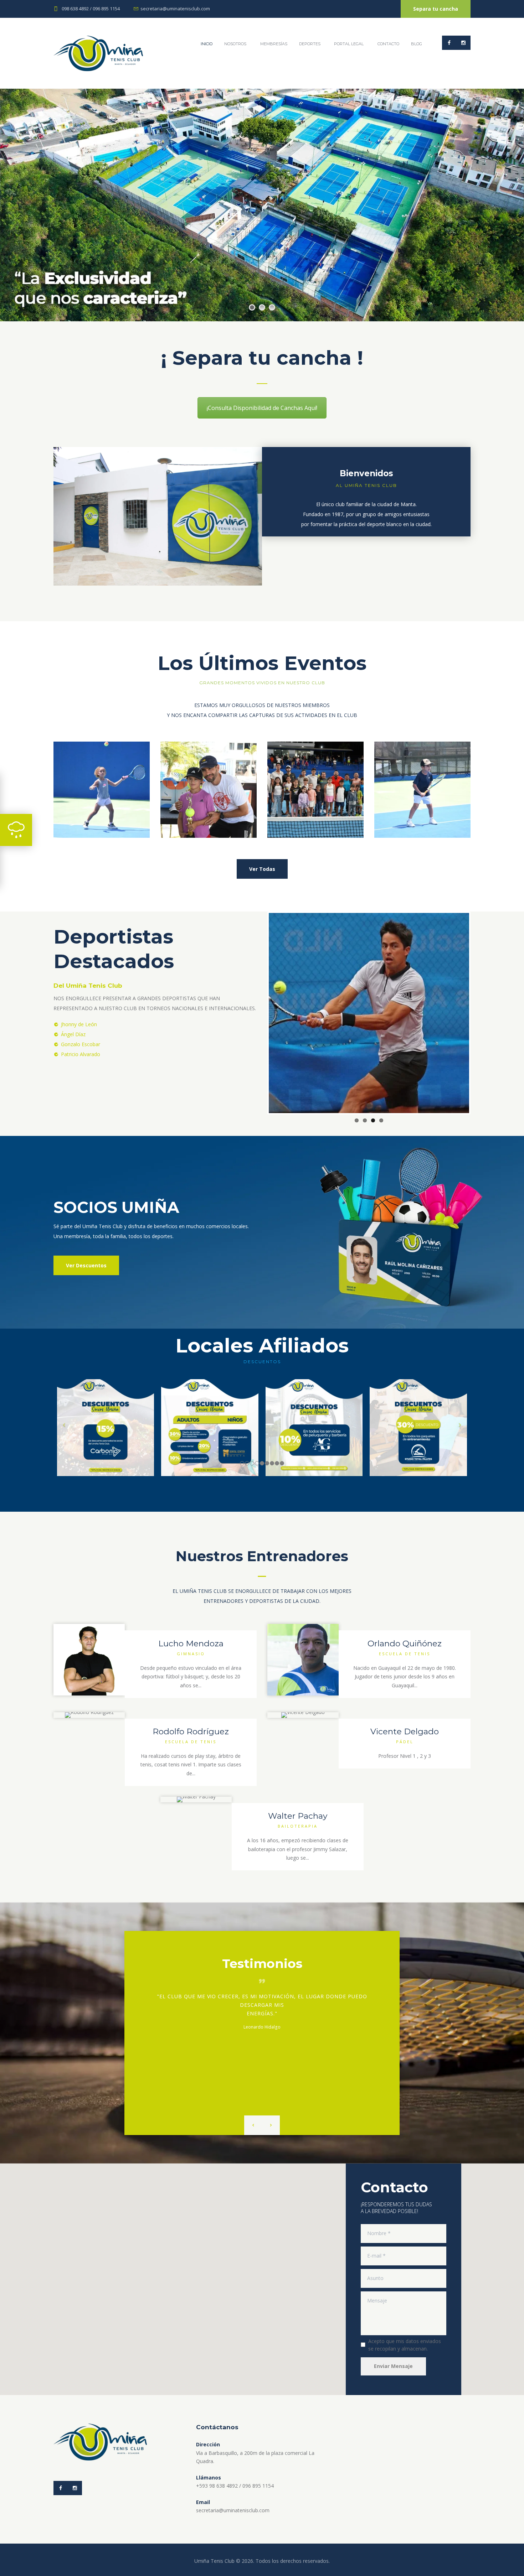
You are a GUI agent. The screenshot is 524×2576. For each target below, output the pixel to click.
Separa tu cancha (436, 9)
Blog (417, 44)
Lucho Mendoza (191, 1643)
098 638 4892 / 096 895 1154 (91, 9)
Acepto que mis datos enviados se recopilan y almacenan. (405, 2345)
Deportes (310, 44)
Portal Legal (349, 44)
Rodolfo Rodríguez (191, 1731)
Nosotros (235, 44)
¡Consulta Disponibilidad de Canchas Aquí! (262, 408)
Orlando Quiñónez (405, 1643)
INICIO (207, 44)
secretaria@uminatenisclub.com (175, 9)
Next (480, 1013)
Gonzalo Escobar (81, 1044)
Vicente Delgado (405, 1731)
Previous (258, 1013)
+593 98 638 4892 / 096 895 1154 (235, 2486)
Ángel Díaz (73, 1034)
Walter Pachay (298, 1816)
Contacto (388, 44)
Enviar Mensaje (393, 2366)
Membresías (274, 44)
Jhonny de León (79, 1024)
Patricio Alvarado (81, 1054)
